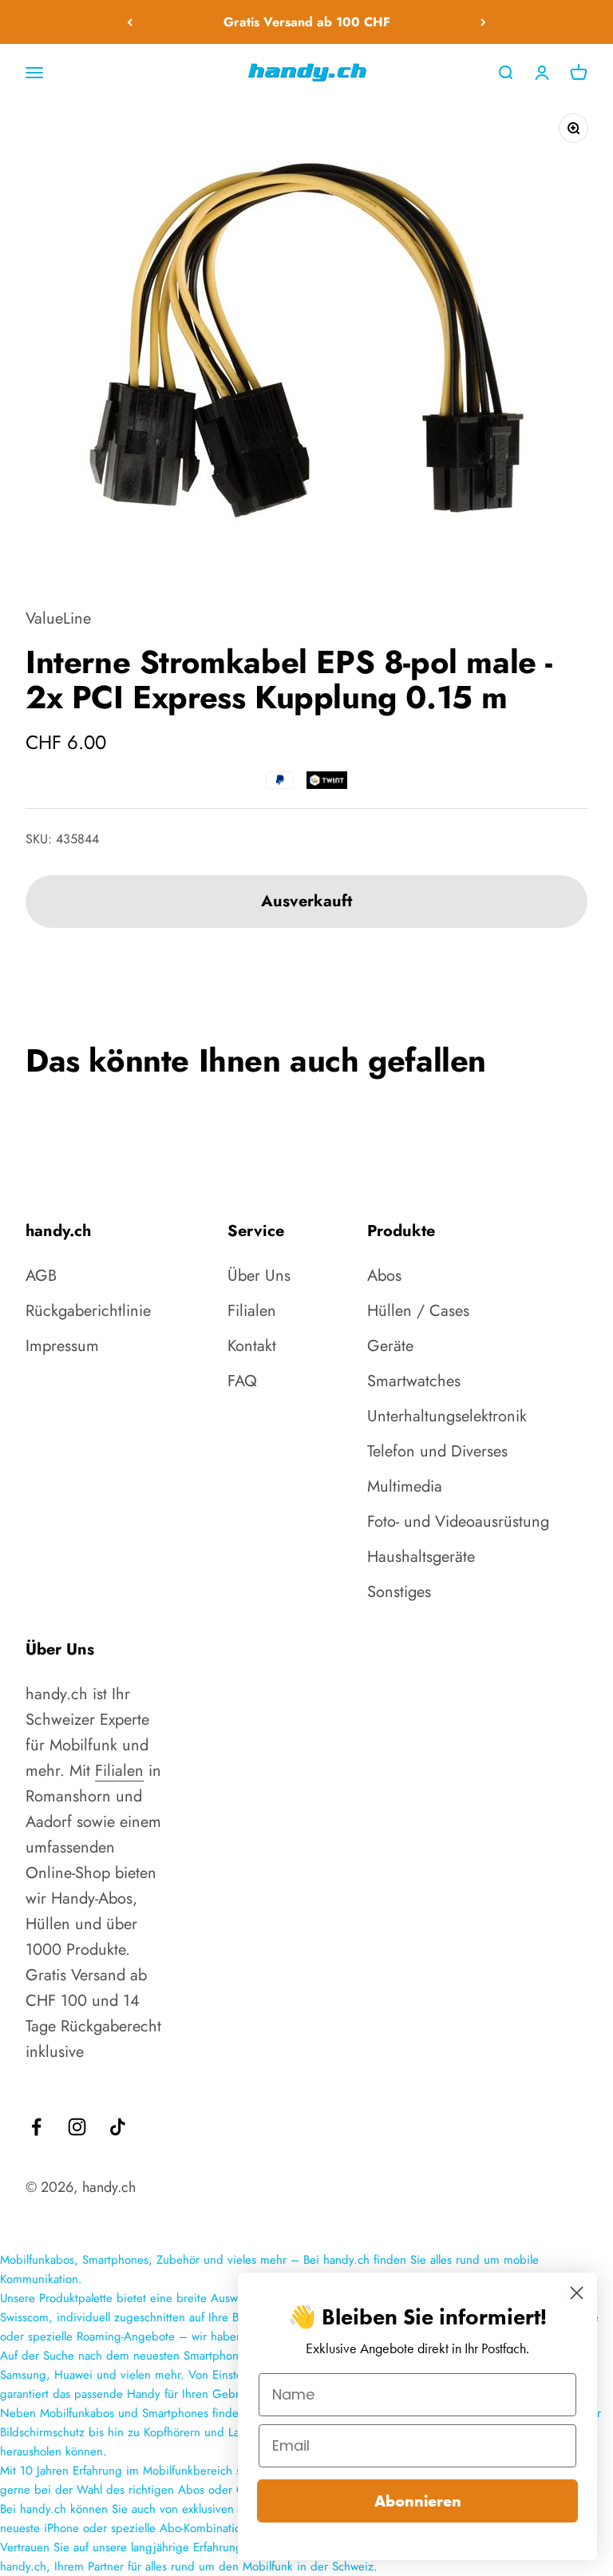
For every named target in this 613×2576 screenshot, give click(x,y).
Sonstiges (399, 1592)
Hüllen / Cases (418, 1311)
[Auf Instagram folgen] (77, 2127)
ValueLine (58, 618)
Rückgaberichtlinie (88, 1311)
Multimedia (405, 1486)
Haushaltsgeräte (421, 1557)
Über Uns (259, 1276)
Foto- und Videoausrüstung (458, 1522)
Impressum (62, 1346)
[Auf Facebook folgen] (36, 2127)
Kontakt (252, 1346)
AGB (41, 1276)
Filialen (252, 1311)
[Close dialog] (577, 2293)
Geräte (390, 1346)
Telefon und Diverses (437, 1451)
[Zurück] (130, 22)
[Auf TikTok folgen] (118, 2127)
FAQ (242, 1381)
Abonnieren (418, 2501)
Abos (384, 1276)
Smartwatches (414, 1381)
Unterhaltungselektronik (447, 1416)
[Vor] (483, 22)
